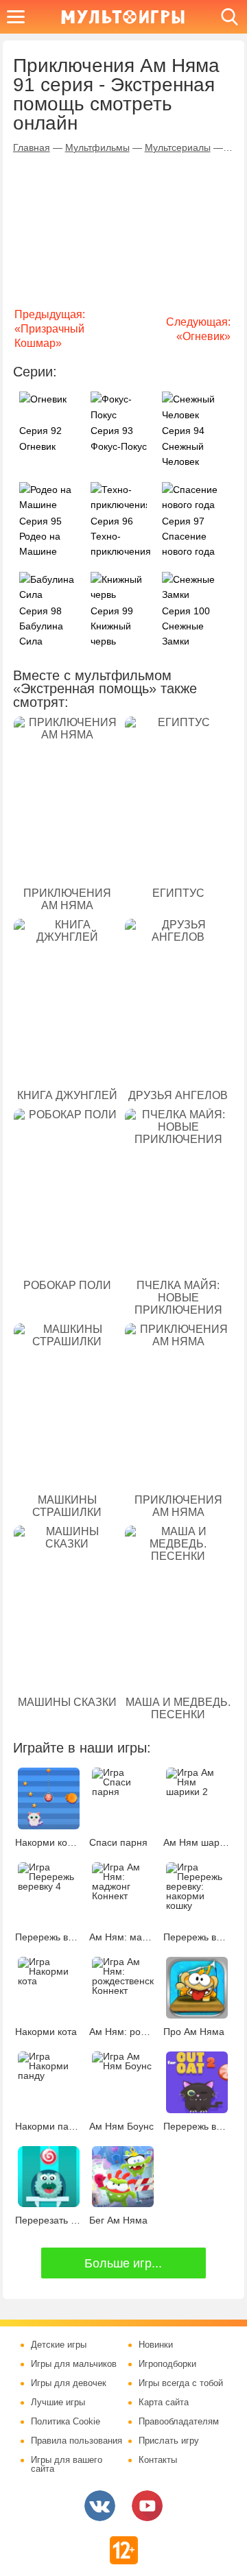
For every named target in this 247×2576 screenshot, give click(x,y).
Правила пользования (77, 2441)
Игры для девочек (69, 2383)
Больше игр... (123, 2263)
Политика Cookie (66, 2422)
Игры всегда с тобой (181, 2383)
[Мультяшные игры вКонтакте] (100, 2506)
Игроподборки (167, 2364)
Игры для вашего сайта (67, 2465)
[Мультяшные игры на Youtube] (147, 2506)
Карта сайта (164, 2403)
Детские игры (59, 2345)
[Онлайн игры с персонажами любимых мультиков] (123, 17)
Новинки (156, 2345)
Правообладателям (179, 2422)
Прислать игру (169, 2441)
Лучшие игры (58, 2403)
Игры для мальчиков (74, 2364)
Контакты (158, 2460)
